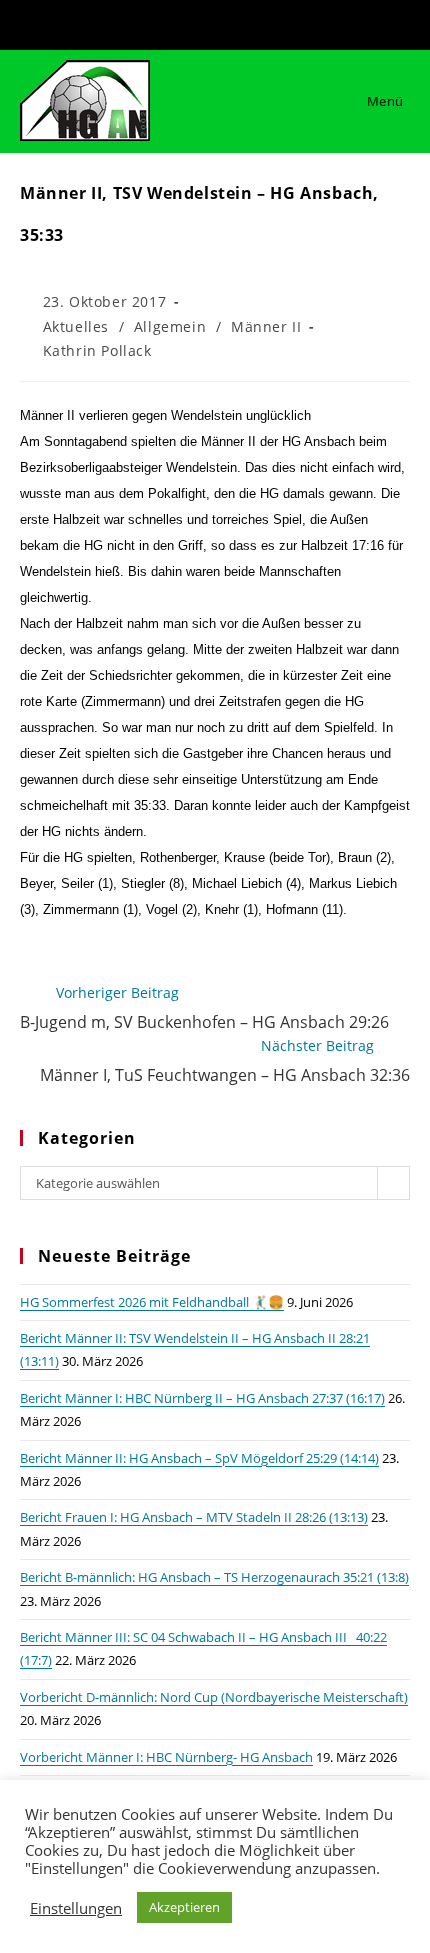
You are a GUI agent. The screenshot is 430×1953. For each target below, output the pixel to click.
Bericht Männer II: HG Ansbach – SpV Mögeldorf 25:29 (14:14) (199, 1458)
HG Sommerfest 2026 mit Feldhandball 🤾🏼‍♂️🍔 (152, 1302)
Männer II (266, 326)
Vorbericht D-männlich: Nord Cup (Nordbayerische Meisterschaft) (214, 1697)
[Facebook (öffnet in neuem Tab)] (188, 22)
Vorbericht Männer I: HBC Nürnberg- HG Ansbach (166, 1757)
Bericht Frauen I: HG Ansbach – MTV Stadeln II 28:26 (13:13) (194, 1517)
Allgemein (170, 326)
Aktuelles (76, 326)
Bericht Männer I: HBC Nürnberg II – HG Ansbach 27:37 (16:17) (202, 1398)
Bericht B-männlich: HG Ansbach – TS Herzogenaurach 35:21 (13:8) (214, 1577)
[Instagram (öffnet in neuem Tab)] (220, 22)
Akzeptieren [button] (184, 1907)
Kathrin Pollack (97, 350)
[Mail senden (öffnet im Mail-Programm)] (247, 22)
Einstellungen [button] (76, 1908)
